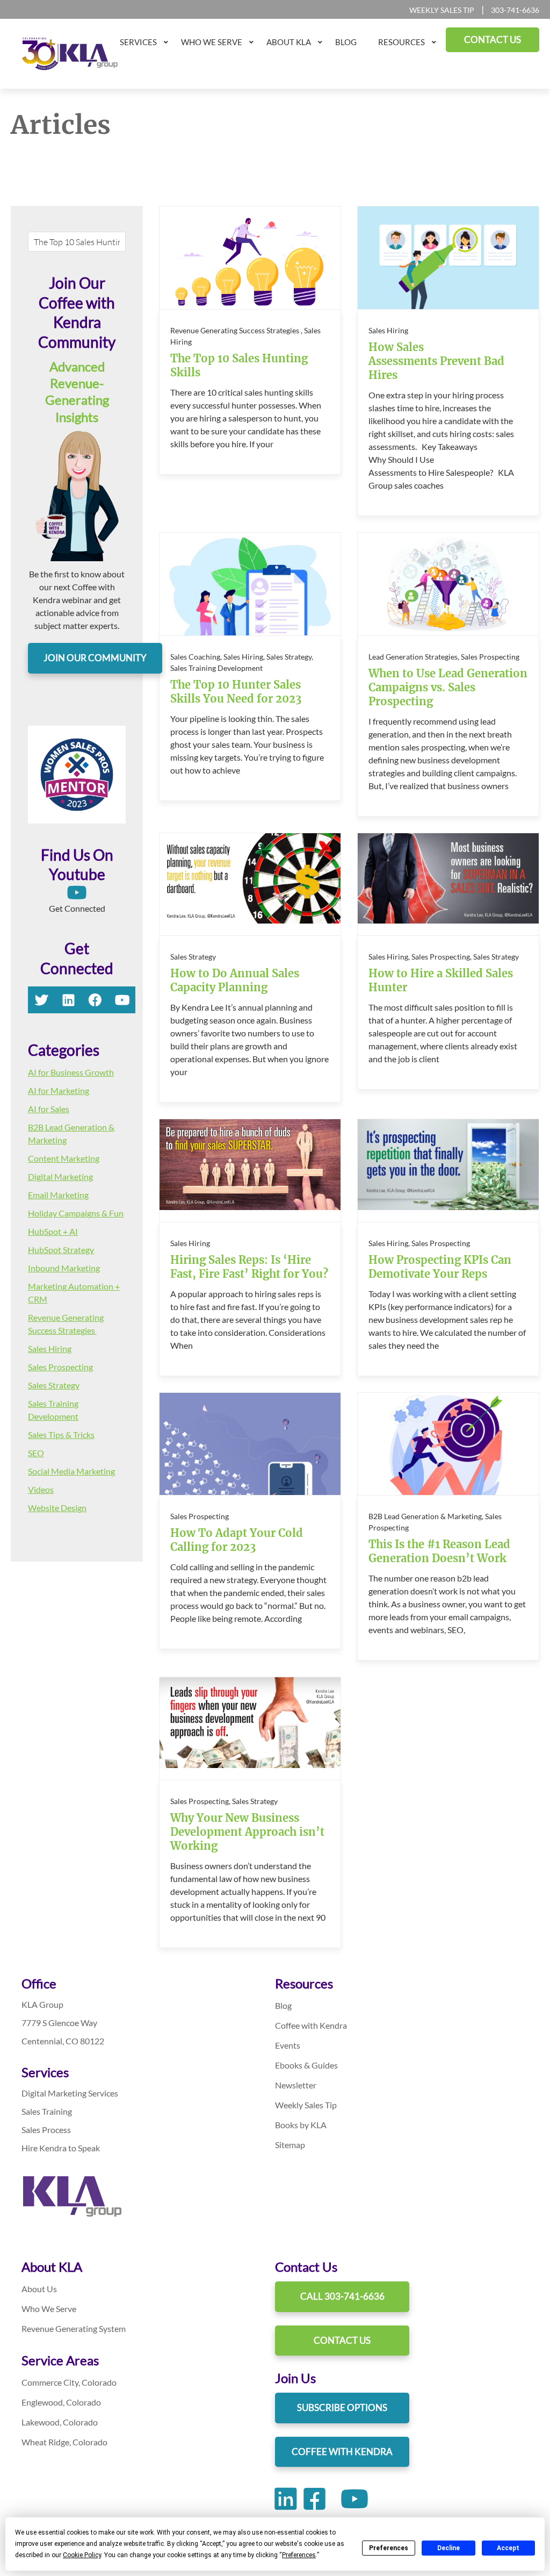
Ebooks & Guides (306, 2065)
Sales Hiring (50, 1348)
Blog (283, 2005)
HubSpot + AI (53, 1231)
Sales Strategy (54, 1385)
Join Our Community (95, 658)
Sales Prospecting (60, 1367)
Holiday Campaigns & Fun (76, 1213)
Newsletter (296, 2085)
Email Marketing (58, 1195)
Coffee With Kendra (342, 2452)
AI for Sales (49, 1109)
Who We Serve (49, 2309)
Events (288, 2045)
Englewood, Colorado (61, 2402)
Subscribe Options (342, 2407)
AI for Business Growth (71, 1072)
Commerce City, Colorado (69, 2382)
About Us (39, 2289)
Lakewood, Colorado (60, 2422)
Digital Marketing (60, 1176)
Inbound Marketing (64, 1268)
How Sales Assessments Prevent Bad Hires (436, 361)
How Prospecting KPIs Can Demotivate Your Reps (440, 1267)
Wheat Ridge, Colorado (64, 2442)
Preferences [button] (299, 2555)
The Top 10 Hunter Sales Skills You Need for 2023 (236, 692)
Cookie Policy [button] (82, 2555)
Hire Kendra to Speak (61, 2148)
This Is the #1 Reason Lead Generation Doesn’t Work (439, 1551)
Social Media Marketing (71, 1471)
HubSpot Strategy (61, 1250)
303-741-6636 (515, 10)
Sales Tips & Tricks (61, 1434)
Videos (41, 1489)
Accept (508, 2548)
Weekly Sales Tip (442, 10)
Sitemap (290, 2145)
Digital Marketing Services (70, 2093)
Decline (448, 2548)
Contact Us (342, 2340)
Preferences (389, 2548)
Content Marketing (64, 1158)
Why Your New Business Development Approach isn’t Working (247, 1832)
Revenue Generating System (74, 2328)
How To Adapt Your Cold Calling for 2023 (237, 1540)
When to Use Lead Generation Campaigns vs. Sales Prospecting (448, 687)
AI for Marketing (59, 1090)
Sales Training (47, 2111)
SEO (36, 1453)
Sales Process (46, 2130)
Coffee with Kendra (311, 2025)
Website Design (57, 1508)
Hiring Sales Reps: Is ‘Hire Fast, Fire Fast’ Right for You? (249, 1267)
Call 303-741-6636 (342, 2296)
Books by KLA (301, 2125)
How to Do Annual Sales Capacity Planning (235, 980)
